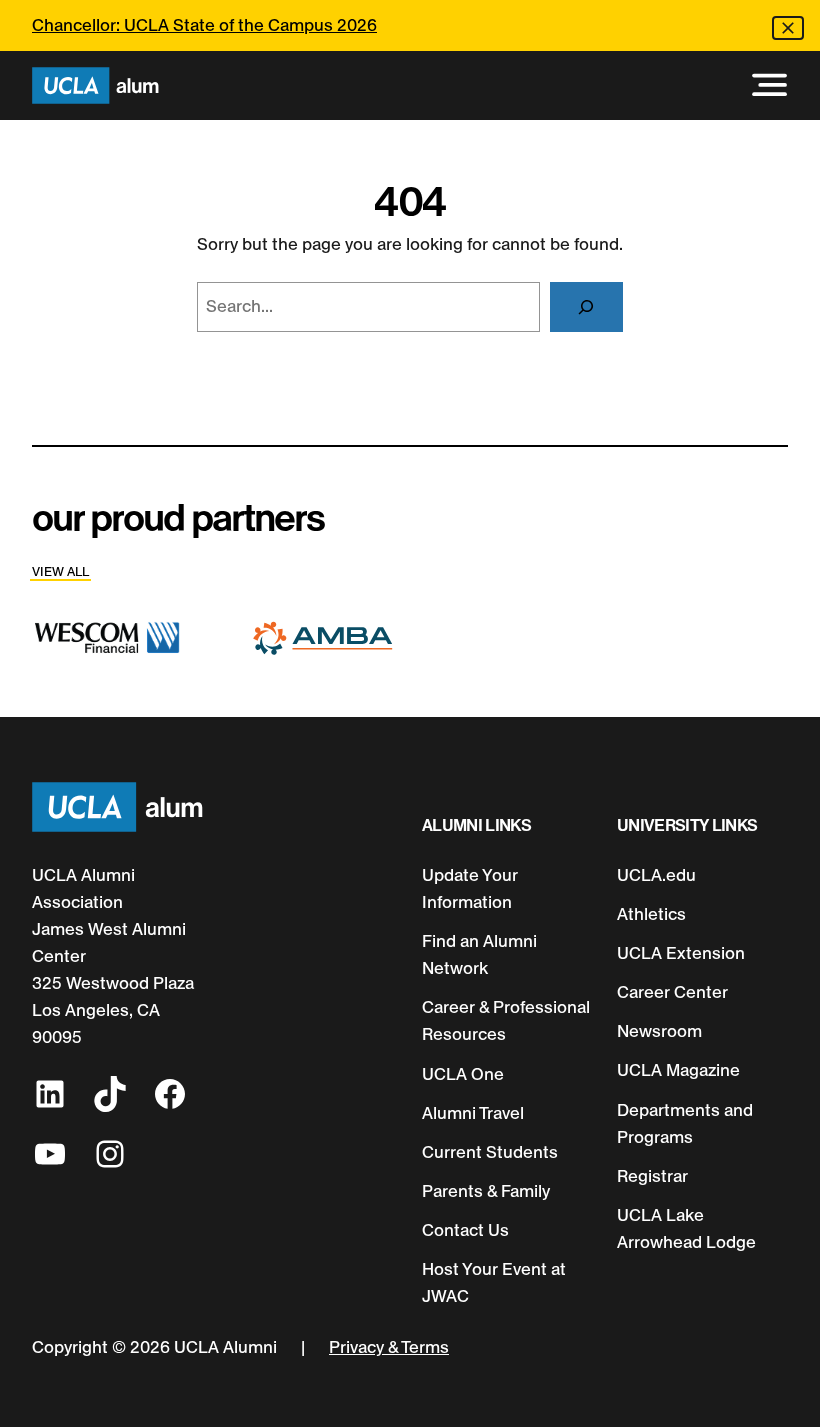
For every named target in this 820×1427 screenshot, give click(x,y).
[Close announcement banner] (788, 28)
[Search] (586, 307)
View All (60, 571)
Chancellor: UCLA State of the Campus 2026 (204, 25)
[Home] (95, 85)
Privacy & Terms (389, 1347)
